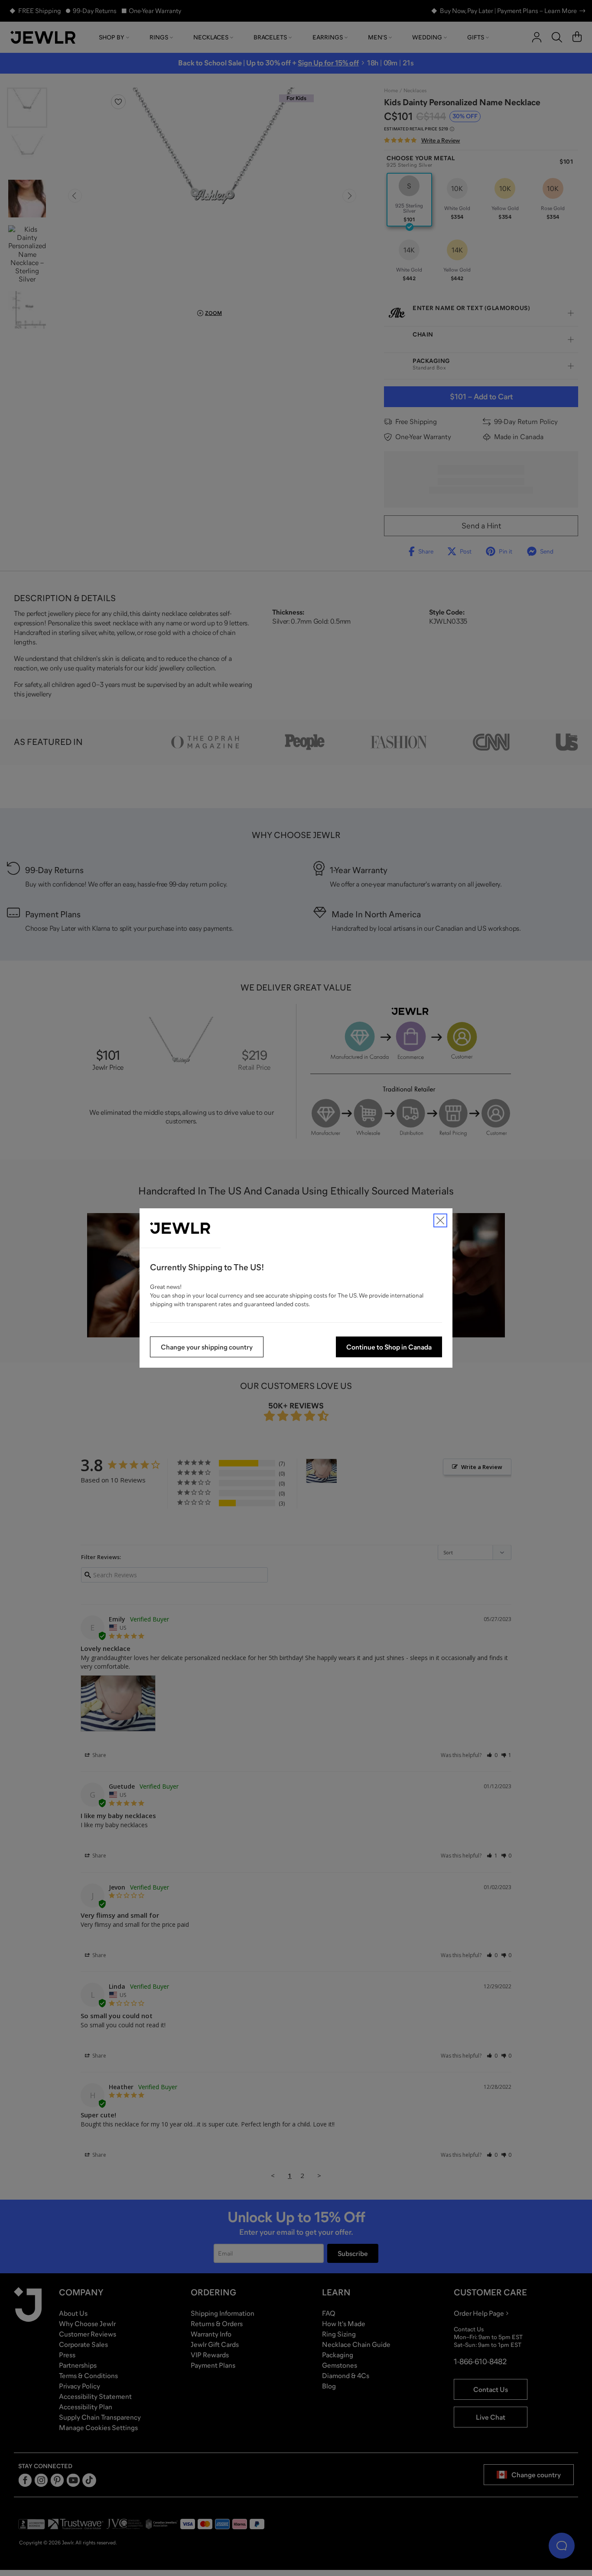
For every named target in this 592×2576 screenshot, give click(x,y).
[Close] (440, 1220)
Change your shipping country (207, 1347)
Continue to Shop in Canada (389, 1347)
